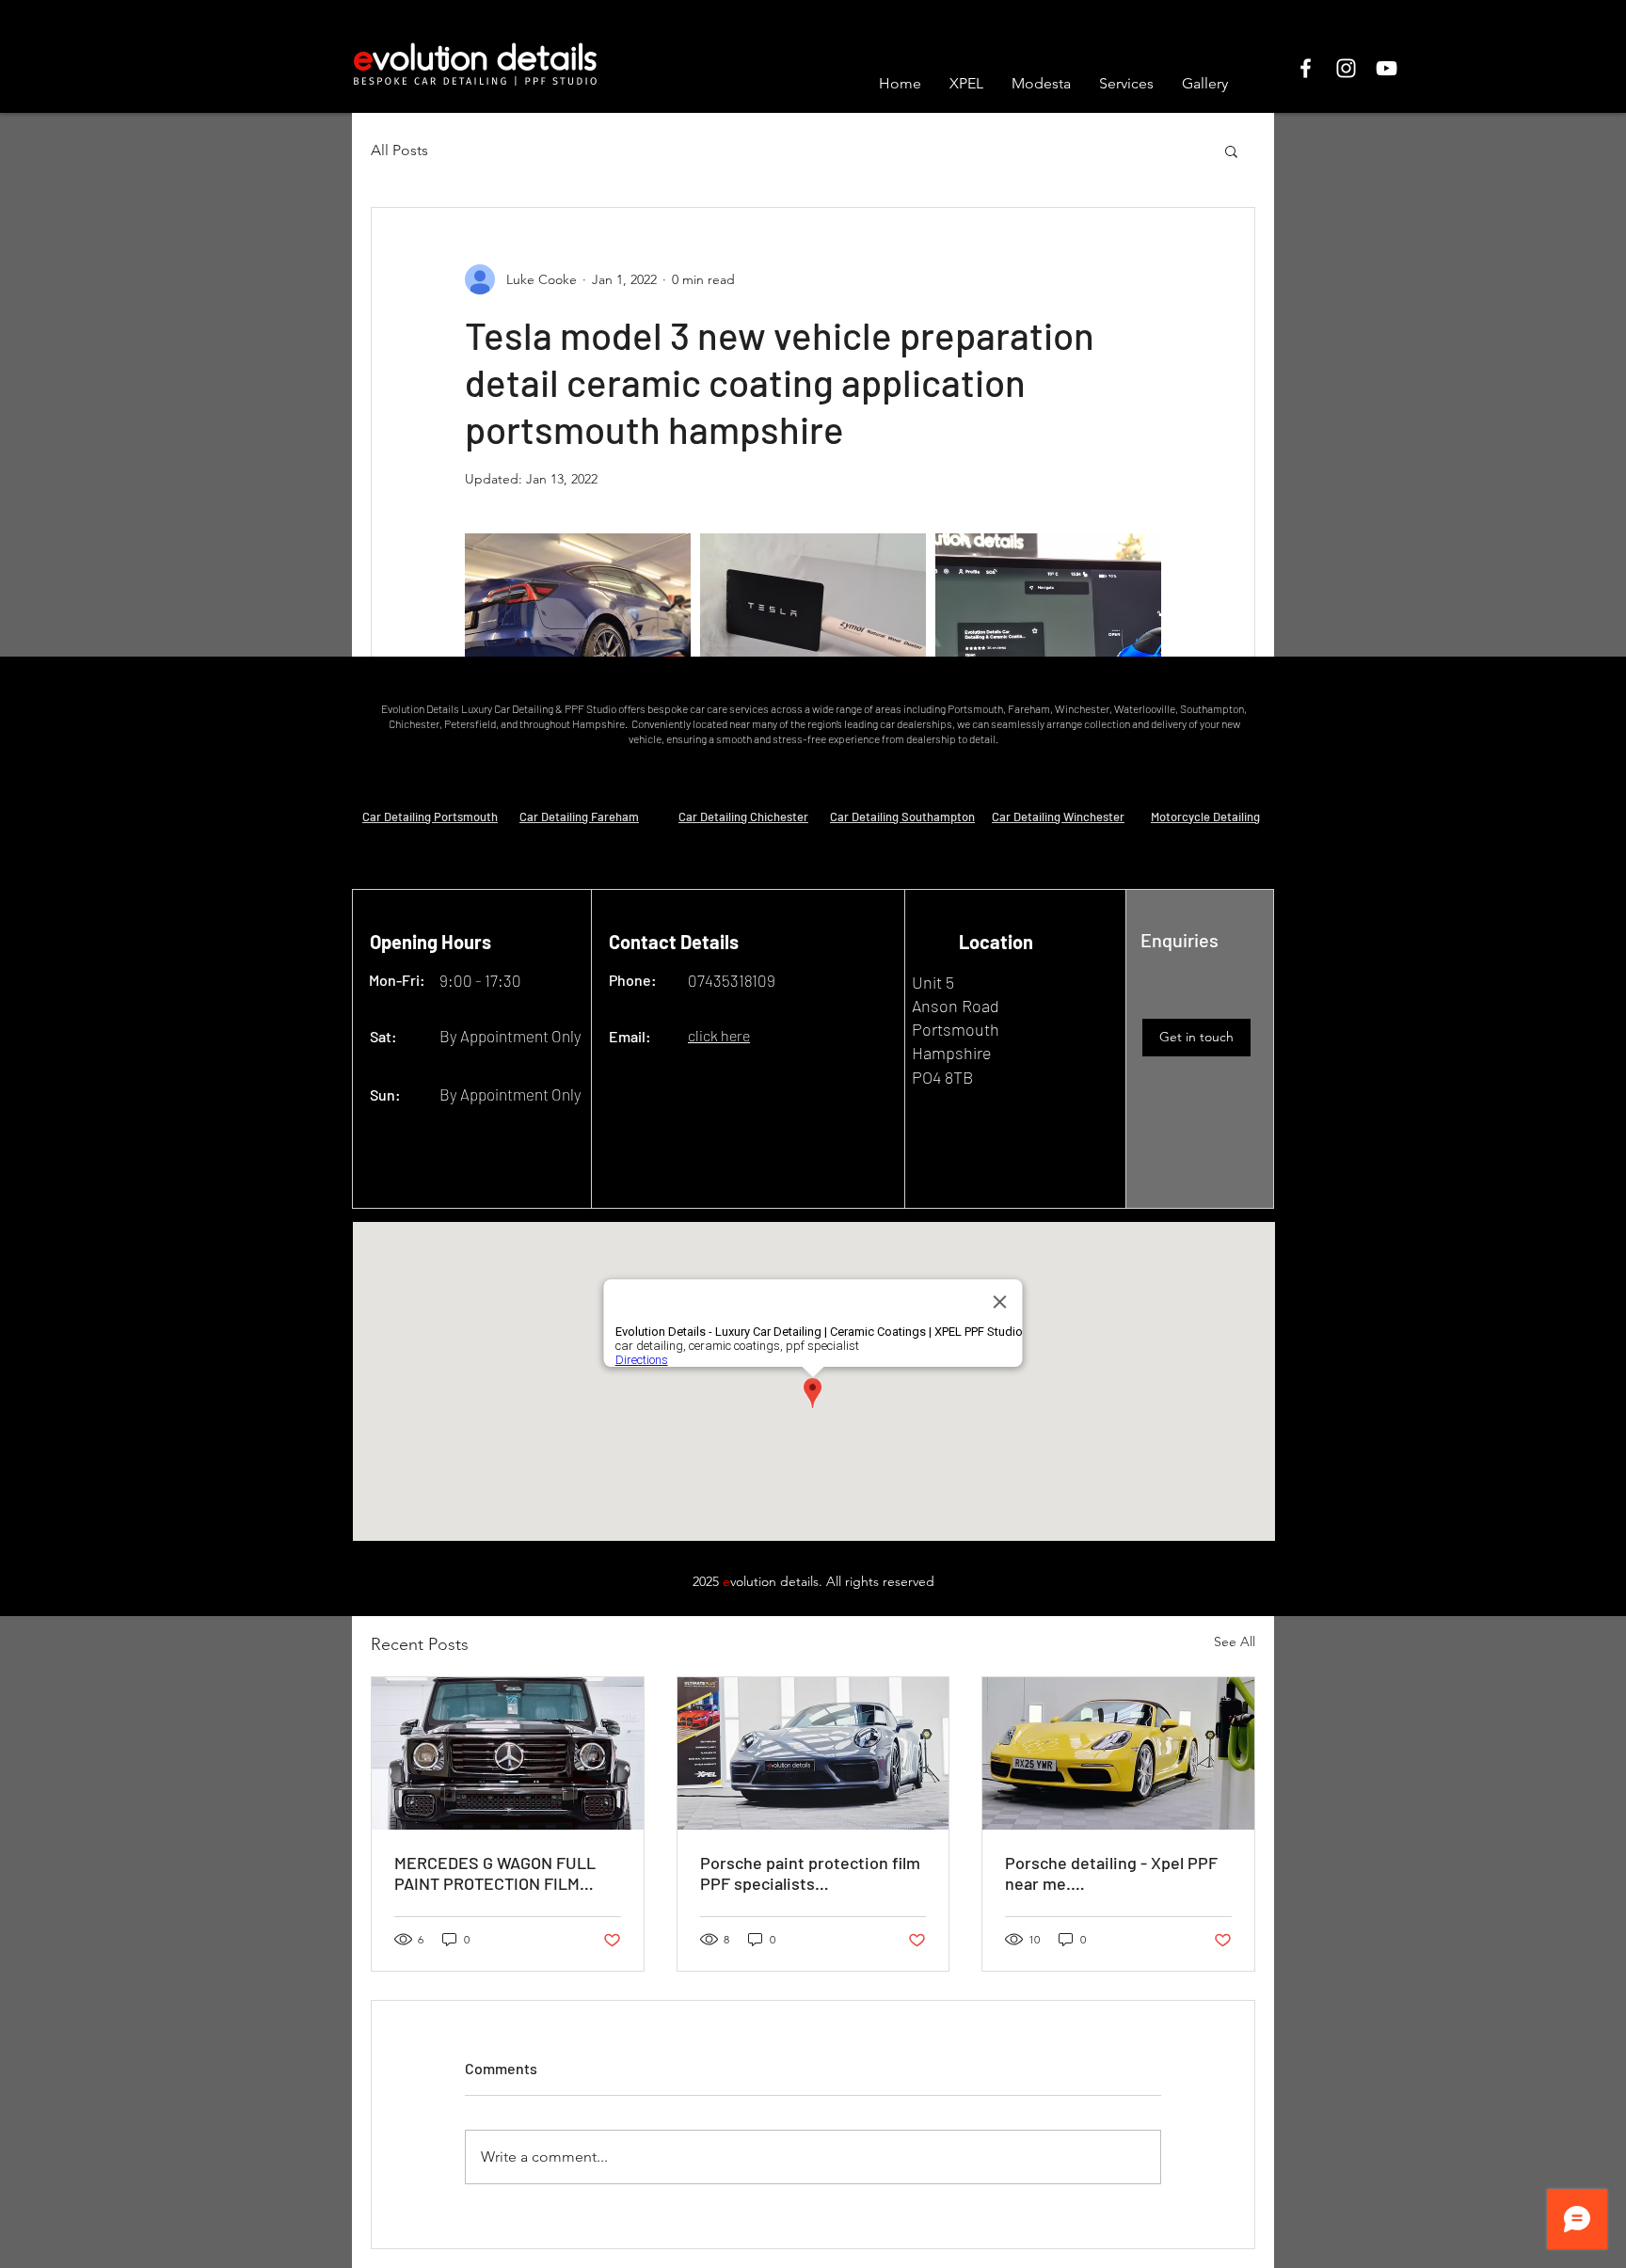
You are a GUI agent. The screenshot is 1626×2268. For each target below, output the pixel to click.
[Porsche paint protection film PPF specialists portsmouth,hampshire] (813, 1753)
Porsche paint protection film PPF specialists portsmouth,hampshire (810, 1873)
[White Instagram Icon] (1346, 68)
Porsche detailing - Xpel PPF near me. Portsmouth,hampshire (1111, 1873)
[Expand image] (578, 646)
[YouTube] (1387, 68)
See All (1235, 1642)
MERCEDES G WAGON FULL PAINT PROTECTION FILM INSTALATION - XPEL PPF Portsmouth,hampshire (495, 1873)
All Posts (399, 150)
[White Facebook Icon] (1306, 68)
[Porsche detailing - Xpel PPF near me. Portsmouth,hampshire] (1118, 1753)
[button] (1231, 151)
